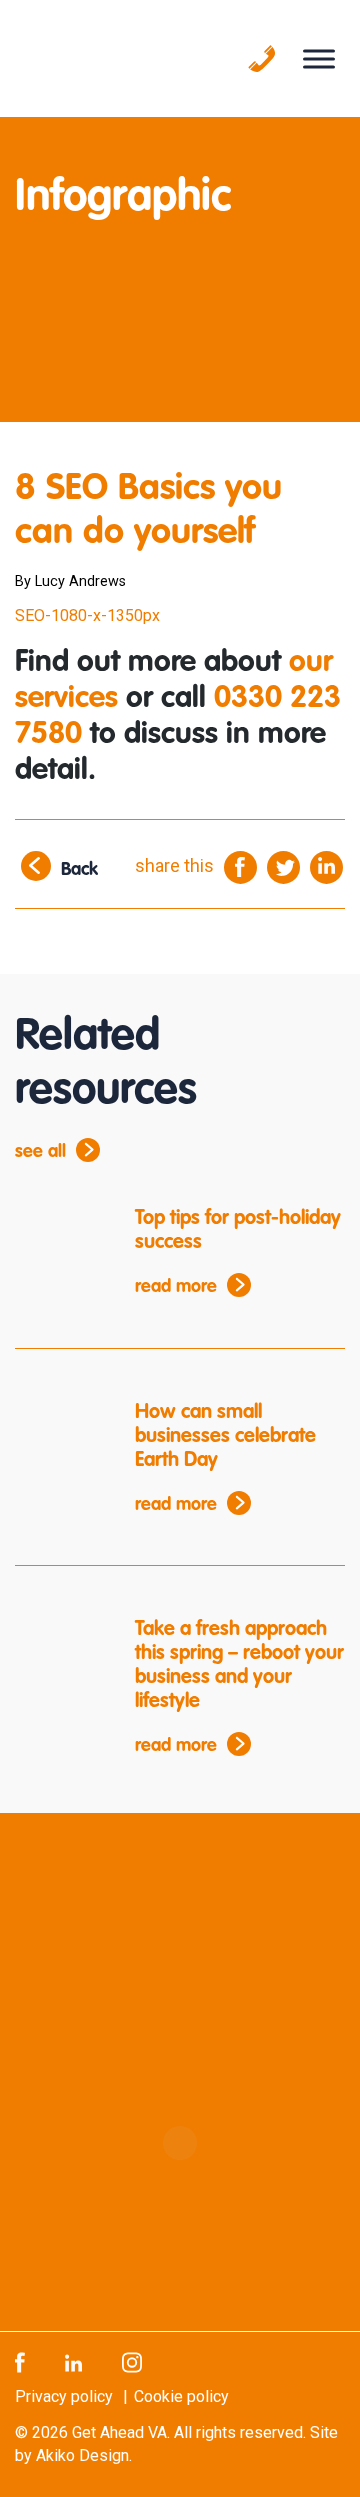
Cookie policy (181, 2396)
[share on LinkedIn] (326, 866)
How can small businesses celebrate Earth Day (225, 1437)
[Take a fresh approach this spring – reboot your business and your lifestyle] (60, 1655)
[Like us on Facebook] (20, 2361)
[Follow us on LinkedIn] (73, 2361)
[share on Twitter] (283, 866)
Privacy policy (64, 2396)
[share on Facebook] (240, 866)
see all (40, 1152)
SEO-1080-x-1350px (87, 615)
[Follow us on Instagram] (132, 2361)
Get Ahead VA (119, 2432)
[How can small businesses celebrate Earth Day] (60, 1438)
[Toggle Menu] (319, 58)
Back (79, 871)
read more (176, 1287)
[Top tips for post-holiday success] (60, 1244)
